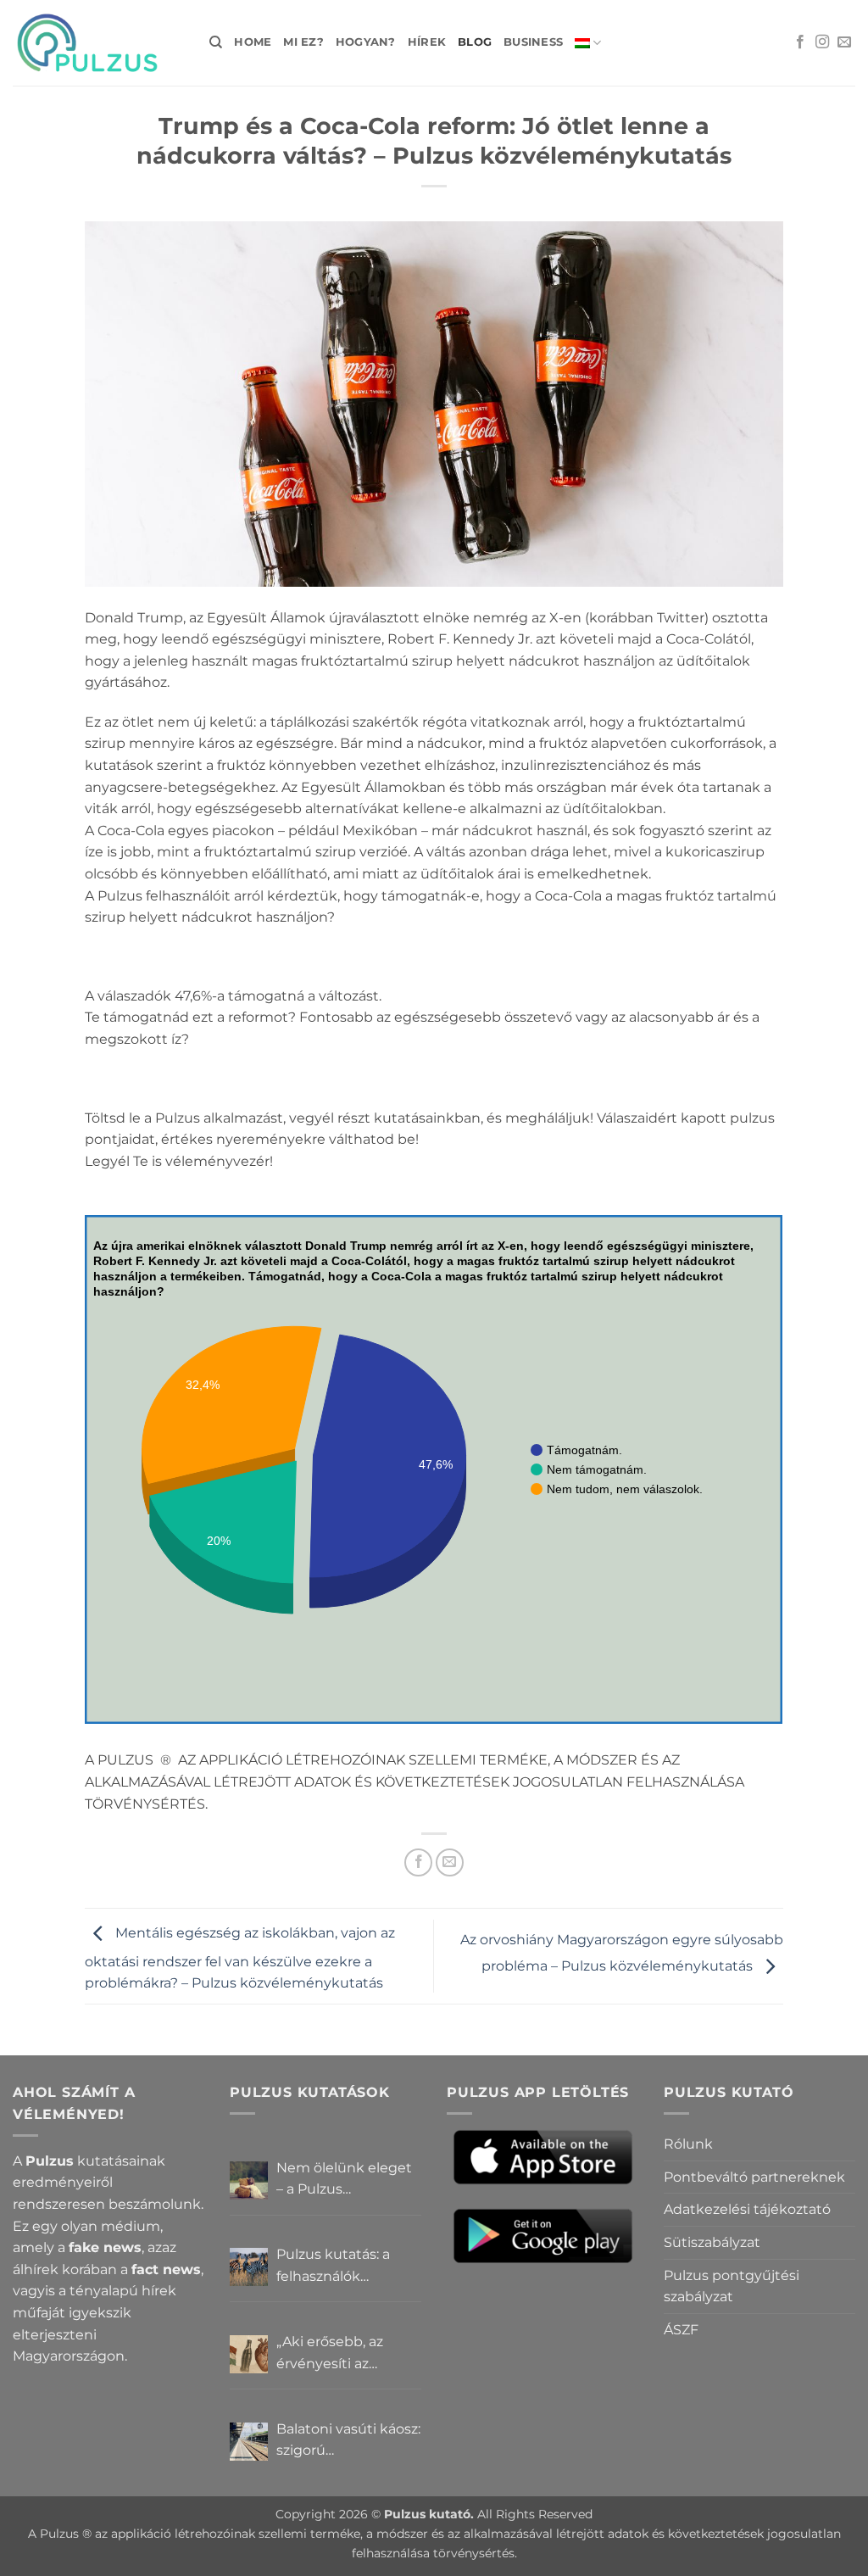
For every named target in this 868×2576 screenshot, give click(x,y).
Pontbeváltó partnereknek (754, 2177)
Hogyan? (366, 42)
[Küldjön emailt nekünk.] (844, 42)
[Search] (216, 42)
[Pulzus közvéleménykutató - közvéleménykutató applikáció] (98, 43)
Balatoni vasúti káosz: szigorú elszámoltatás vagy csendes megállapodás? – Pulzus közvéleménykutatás (348, 2441)
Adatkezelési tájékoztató (747, 2209)
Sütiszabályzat (712, 2242)
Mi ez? (303, 42)
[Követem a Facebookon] (800, 42)
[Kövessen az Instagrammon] (822, 42)
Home (253, 42)
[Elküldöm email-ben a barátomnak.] (450, 1862)
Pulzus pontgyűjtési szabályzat (732, 2286)
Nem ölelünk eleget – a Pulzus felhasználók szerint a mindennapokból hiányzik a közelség (348, 2180)
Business (533, 42)
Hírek (427, 42)
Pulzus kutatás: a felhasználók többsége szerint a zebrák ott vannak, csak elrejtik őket (339, 2267)
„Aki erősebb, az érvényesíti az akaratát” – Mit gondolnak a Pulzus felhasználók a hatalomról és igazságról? (343, 2354)
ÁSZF (681, 2330)
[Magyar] (588, 43)
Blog (475, 42)
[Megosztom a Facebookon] (418, 1862)
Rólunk (688, 2144)
